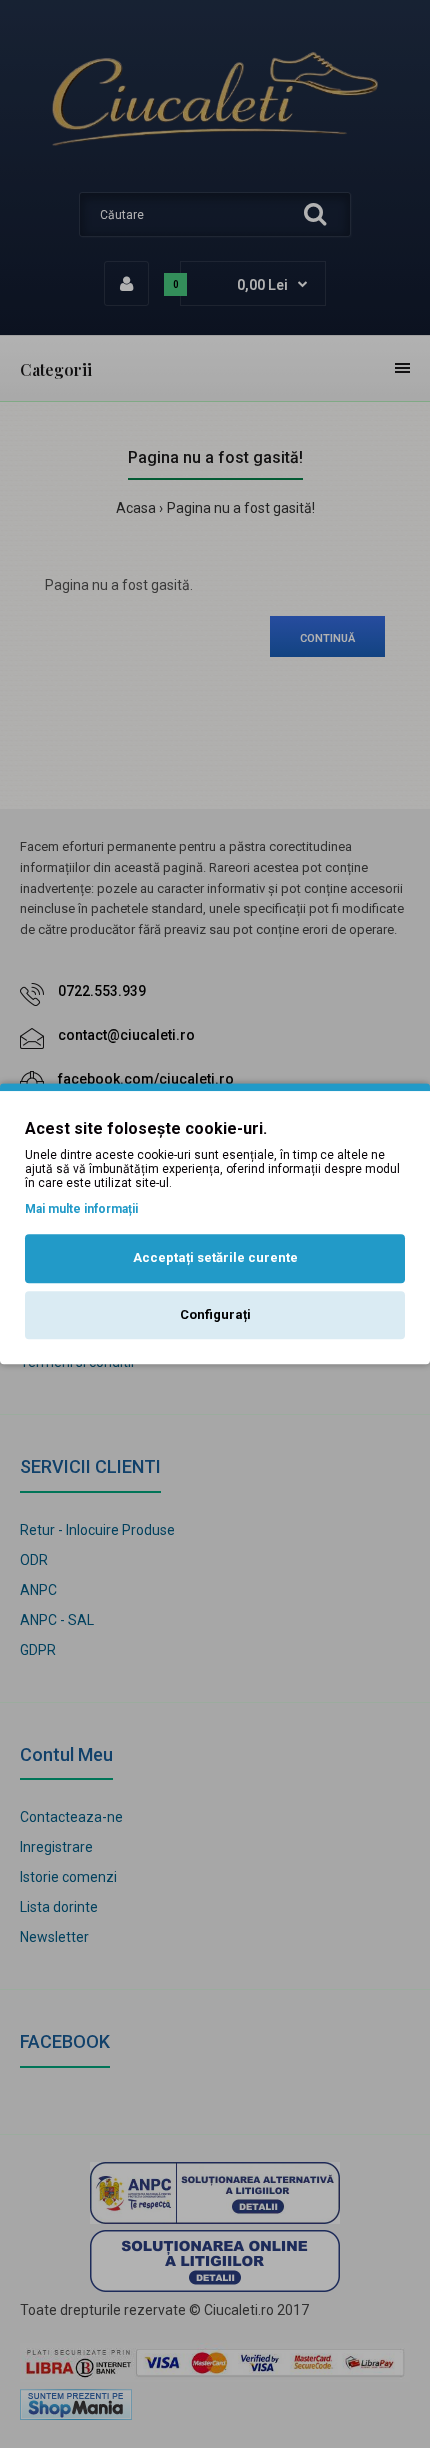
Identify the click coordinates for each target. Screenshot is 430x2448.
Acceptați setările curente (215, 1257)
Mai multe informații (81, 1209)
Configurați (215, 1314)
